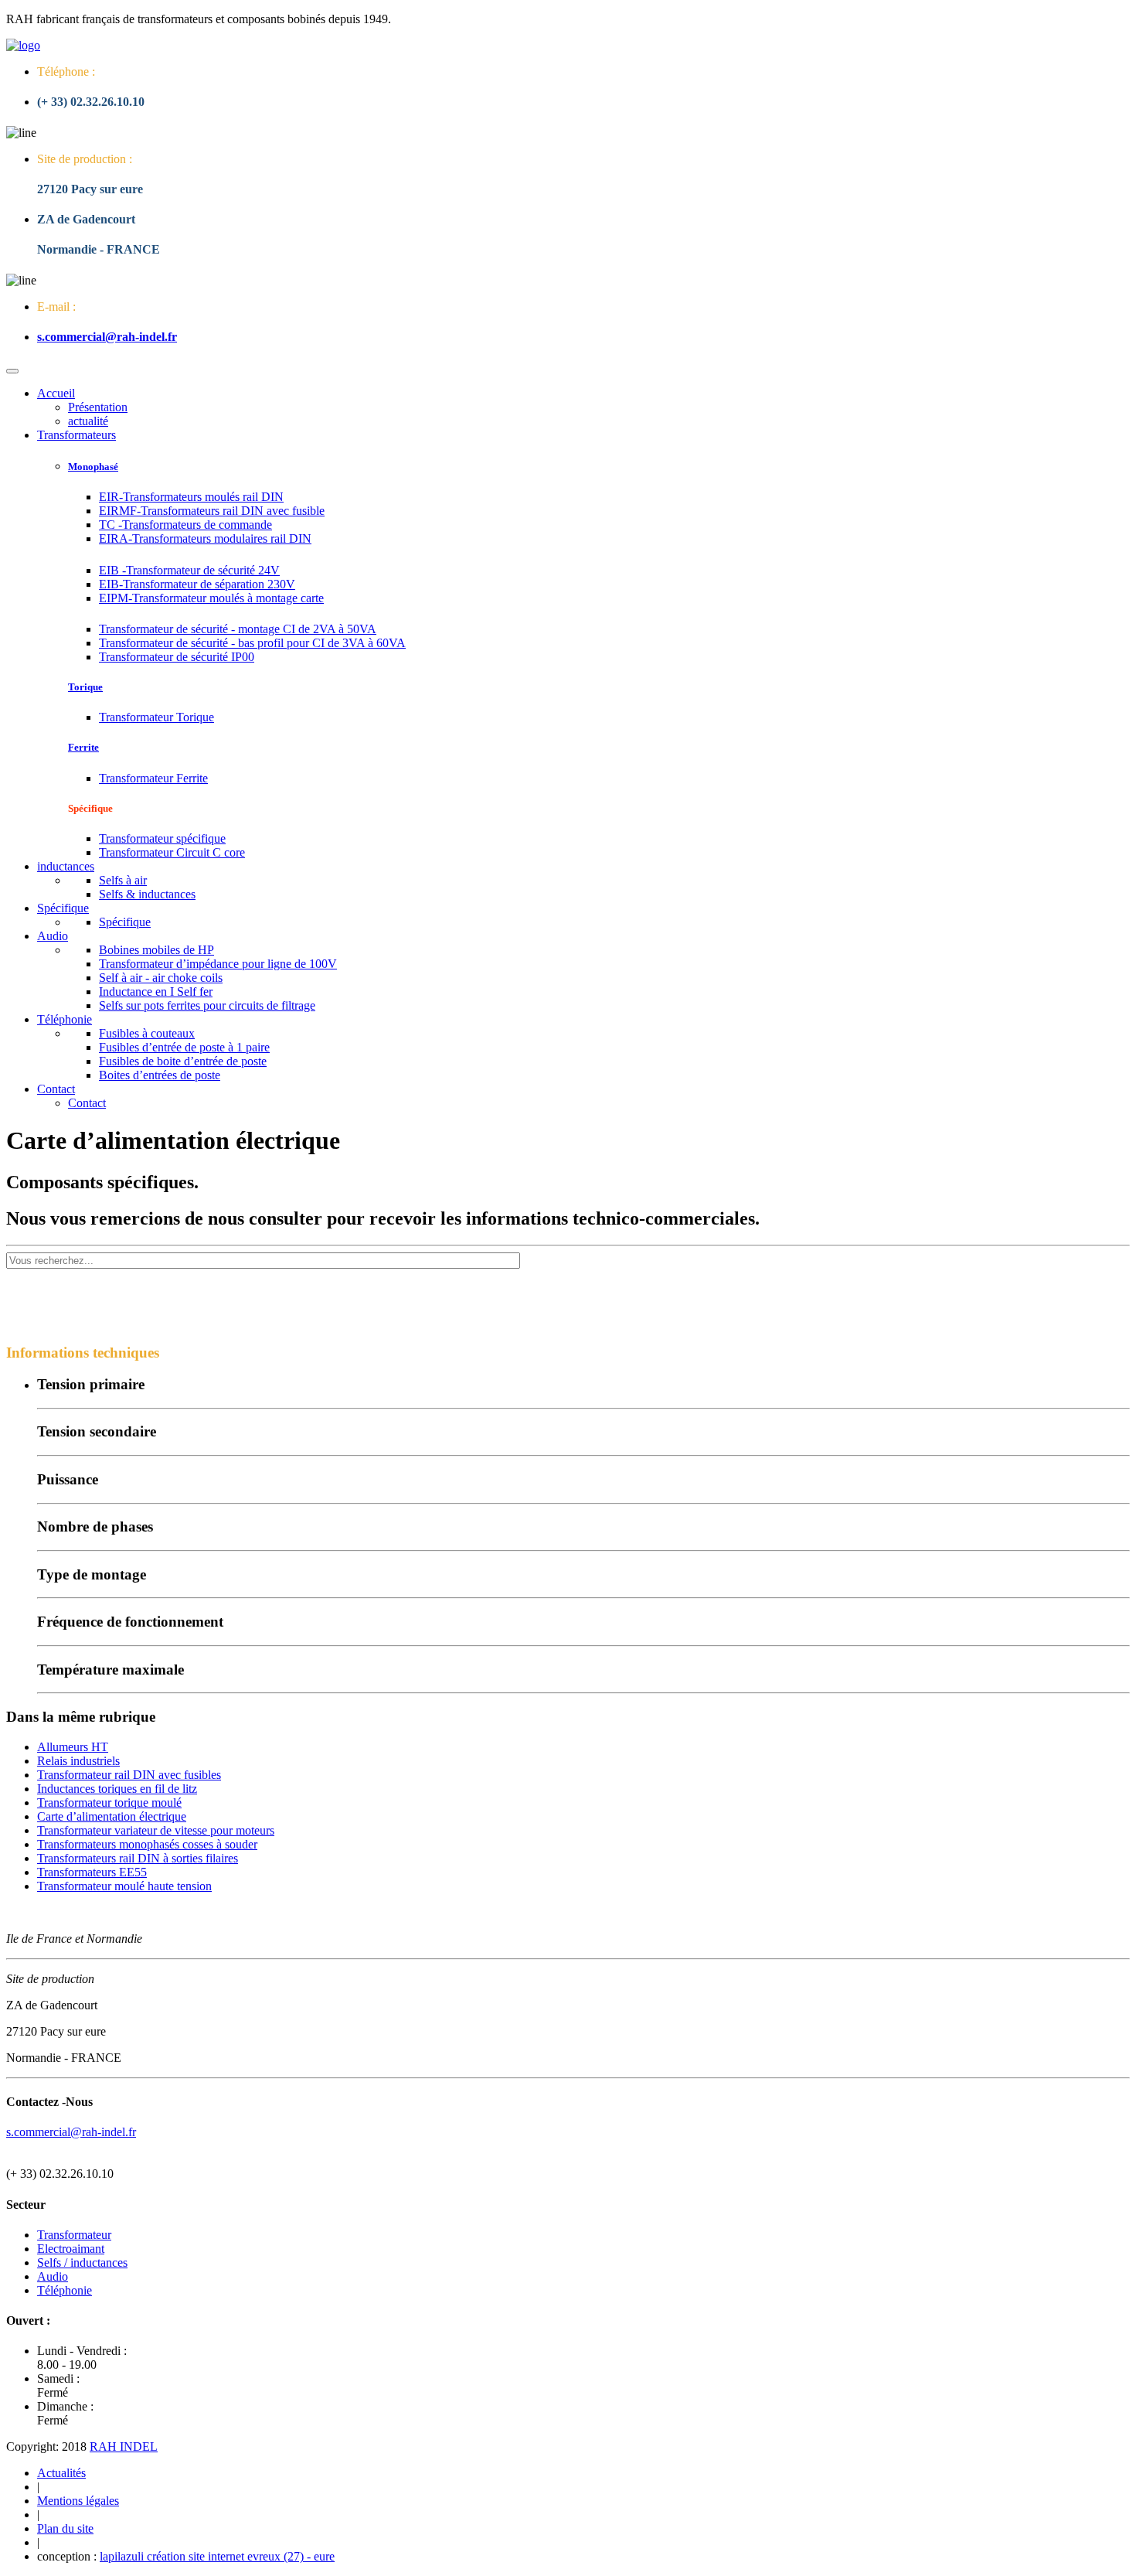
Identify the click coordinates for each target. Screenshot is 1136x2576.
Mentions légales (78, 2501)
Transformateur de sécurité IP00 (177, 657)
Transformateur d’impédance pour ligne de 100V (218, 964)
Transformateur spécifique (162, 838)
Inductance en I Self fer (156, 992)
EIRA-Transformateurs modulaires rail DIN (205, 538)
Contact (56, 1089)
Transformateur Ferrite (153, 778)
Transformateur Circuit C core (172, 852)
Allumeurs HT (73, 1747)
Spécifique (63, 908)
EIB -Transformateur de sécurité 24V (189, 570)
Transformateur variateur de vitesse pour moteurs (156, 1830)
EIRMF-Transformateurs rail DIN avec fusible (212, 511)
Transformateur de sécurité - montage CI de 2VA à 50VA (238, 629)
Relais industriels (78, 1761)
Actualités (61, 2473)
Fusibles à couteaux (147, 1033)
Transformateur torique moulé (109, 1803)
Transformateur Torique (156, 717)
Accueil (56, 393)
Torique (85, 687)
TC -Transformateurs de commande (185, 525)
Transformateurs (77, 435)
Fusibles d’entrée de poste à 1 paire (184, 1047)
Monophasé (93, 467)
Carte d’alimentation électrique (112, 1816)
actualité (88, 421)
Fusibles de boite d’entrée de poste (183, 1061)
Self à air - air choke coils (161, 978)
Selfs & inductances (147, 894)
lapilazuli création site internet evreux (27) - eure (217, 2556)
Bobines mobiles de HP (156, 950)
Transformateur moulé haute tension (124, 1886)
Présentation (98, 407)
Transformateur (74, 2235)
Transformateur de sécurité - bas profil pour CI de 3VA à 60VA (252, 643)
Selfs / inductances (82, 2263)
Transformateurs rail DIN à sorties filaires (138, 1858)
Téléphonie (65, 1019)
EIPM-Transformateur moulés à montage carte (211, 598)
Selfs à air (123, 880)
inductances (66, 866)
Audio (53, 936)
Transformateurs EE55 (92, 1872)
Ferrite (83, 747)
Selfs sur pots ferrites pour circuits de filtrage (207, 1005)
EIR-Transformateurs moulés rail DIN (191, 497)
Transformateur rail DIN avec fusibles (129, 1775)
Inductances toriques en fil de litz (117, 1789)
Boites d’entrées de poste (160, 1075)
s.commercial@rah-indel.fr (107, 337)
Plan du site (65, 2528)
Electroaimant (71, 2249)
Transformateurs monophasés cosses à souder (147, 1844)
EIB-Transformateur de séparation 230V (197, 584)
